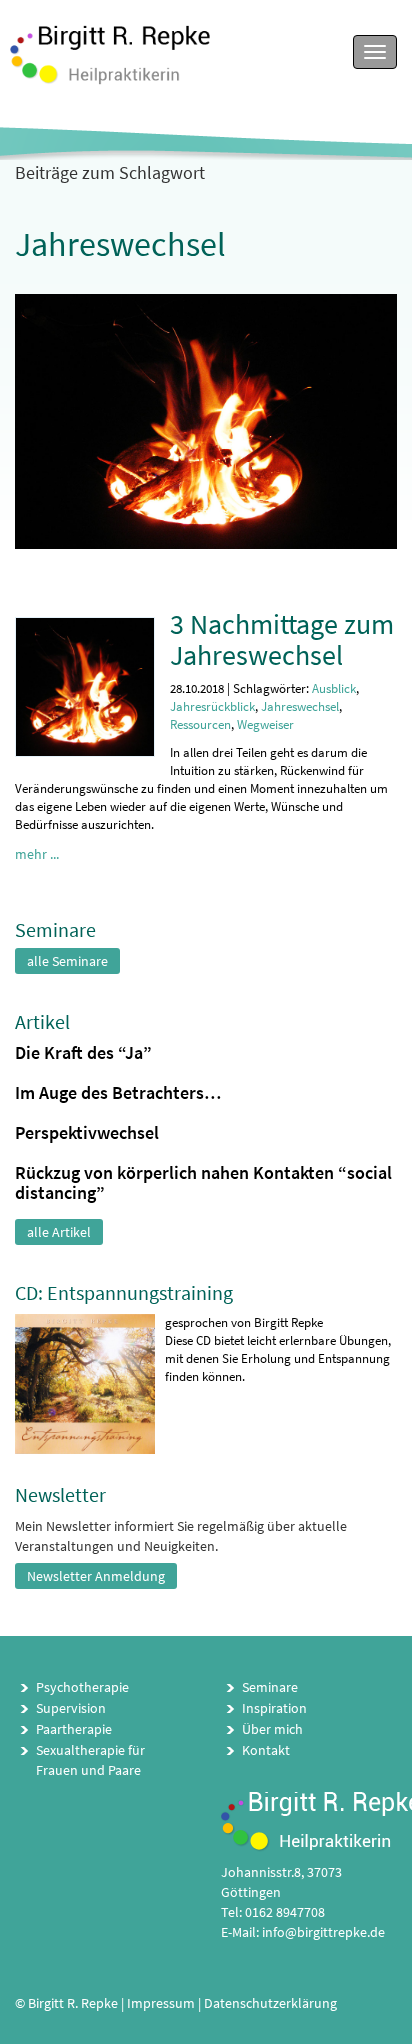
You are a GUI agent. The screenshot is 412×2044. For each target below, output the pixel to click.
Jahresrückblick (212, 706)
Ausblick (334, 688)
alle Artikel (59, 1232)
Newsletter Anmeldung (96, 1576)
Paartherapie (74, 1729)
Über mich (272, 1729)
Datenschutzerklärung (270, 2003)
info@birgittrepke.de (323, 1932)
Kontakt (266, 1750)
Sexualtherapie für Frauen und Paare (90, 1760)
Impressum (161, 2003)
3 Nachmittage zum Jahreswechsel (282, 639)
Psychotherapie (82, 1687)
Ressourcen (200, 724)
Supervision (71, 1708)
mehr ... (37, 854)
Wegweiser (265, 724)
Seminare (270, 1687)
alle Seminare (67, 961)
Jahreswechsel (300, 706)
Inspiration (274, 1708)
